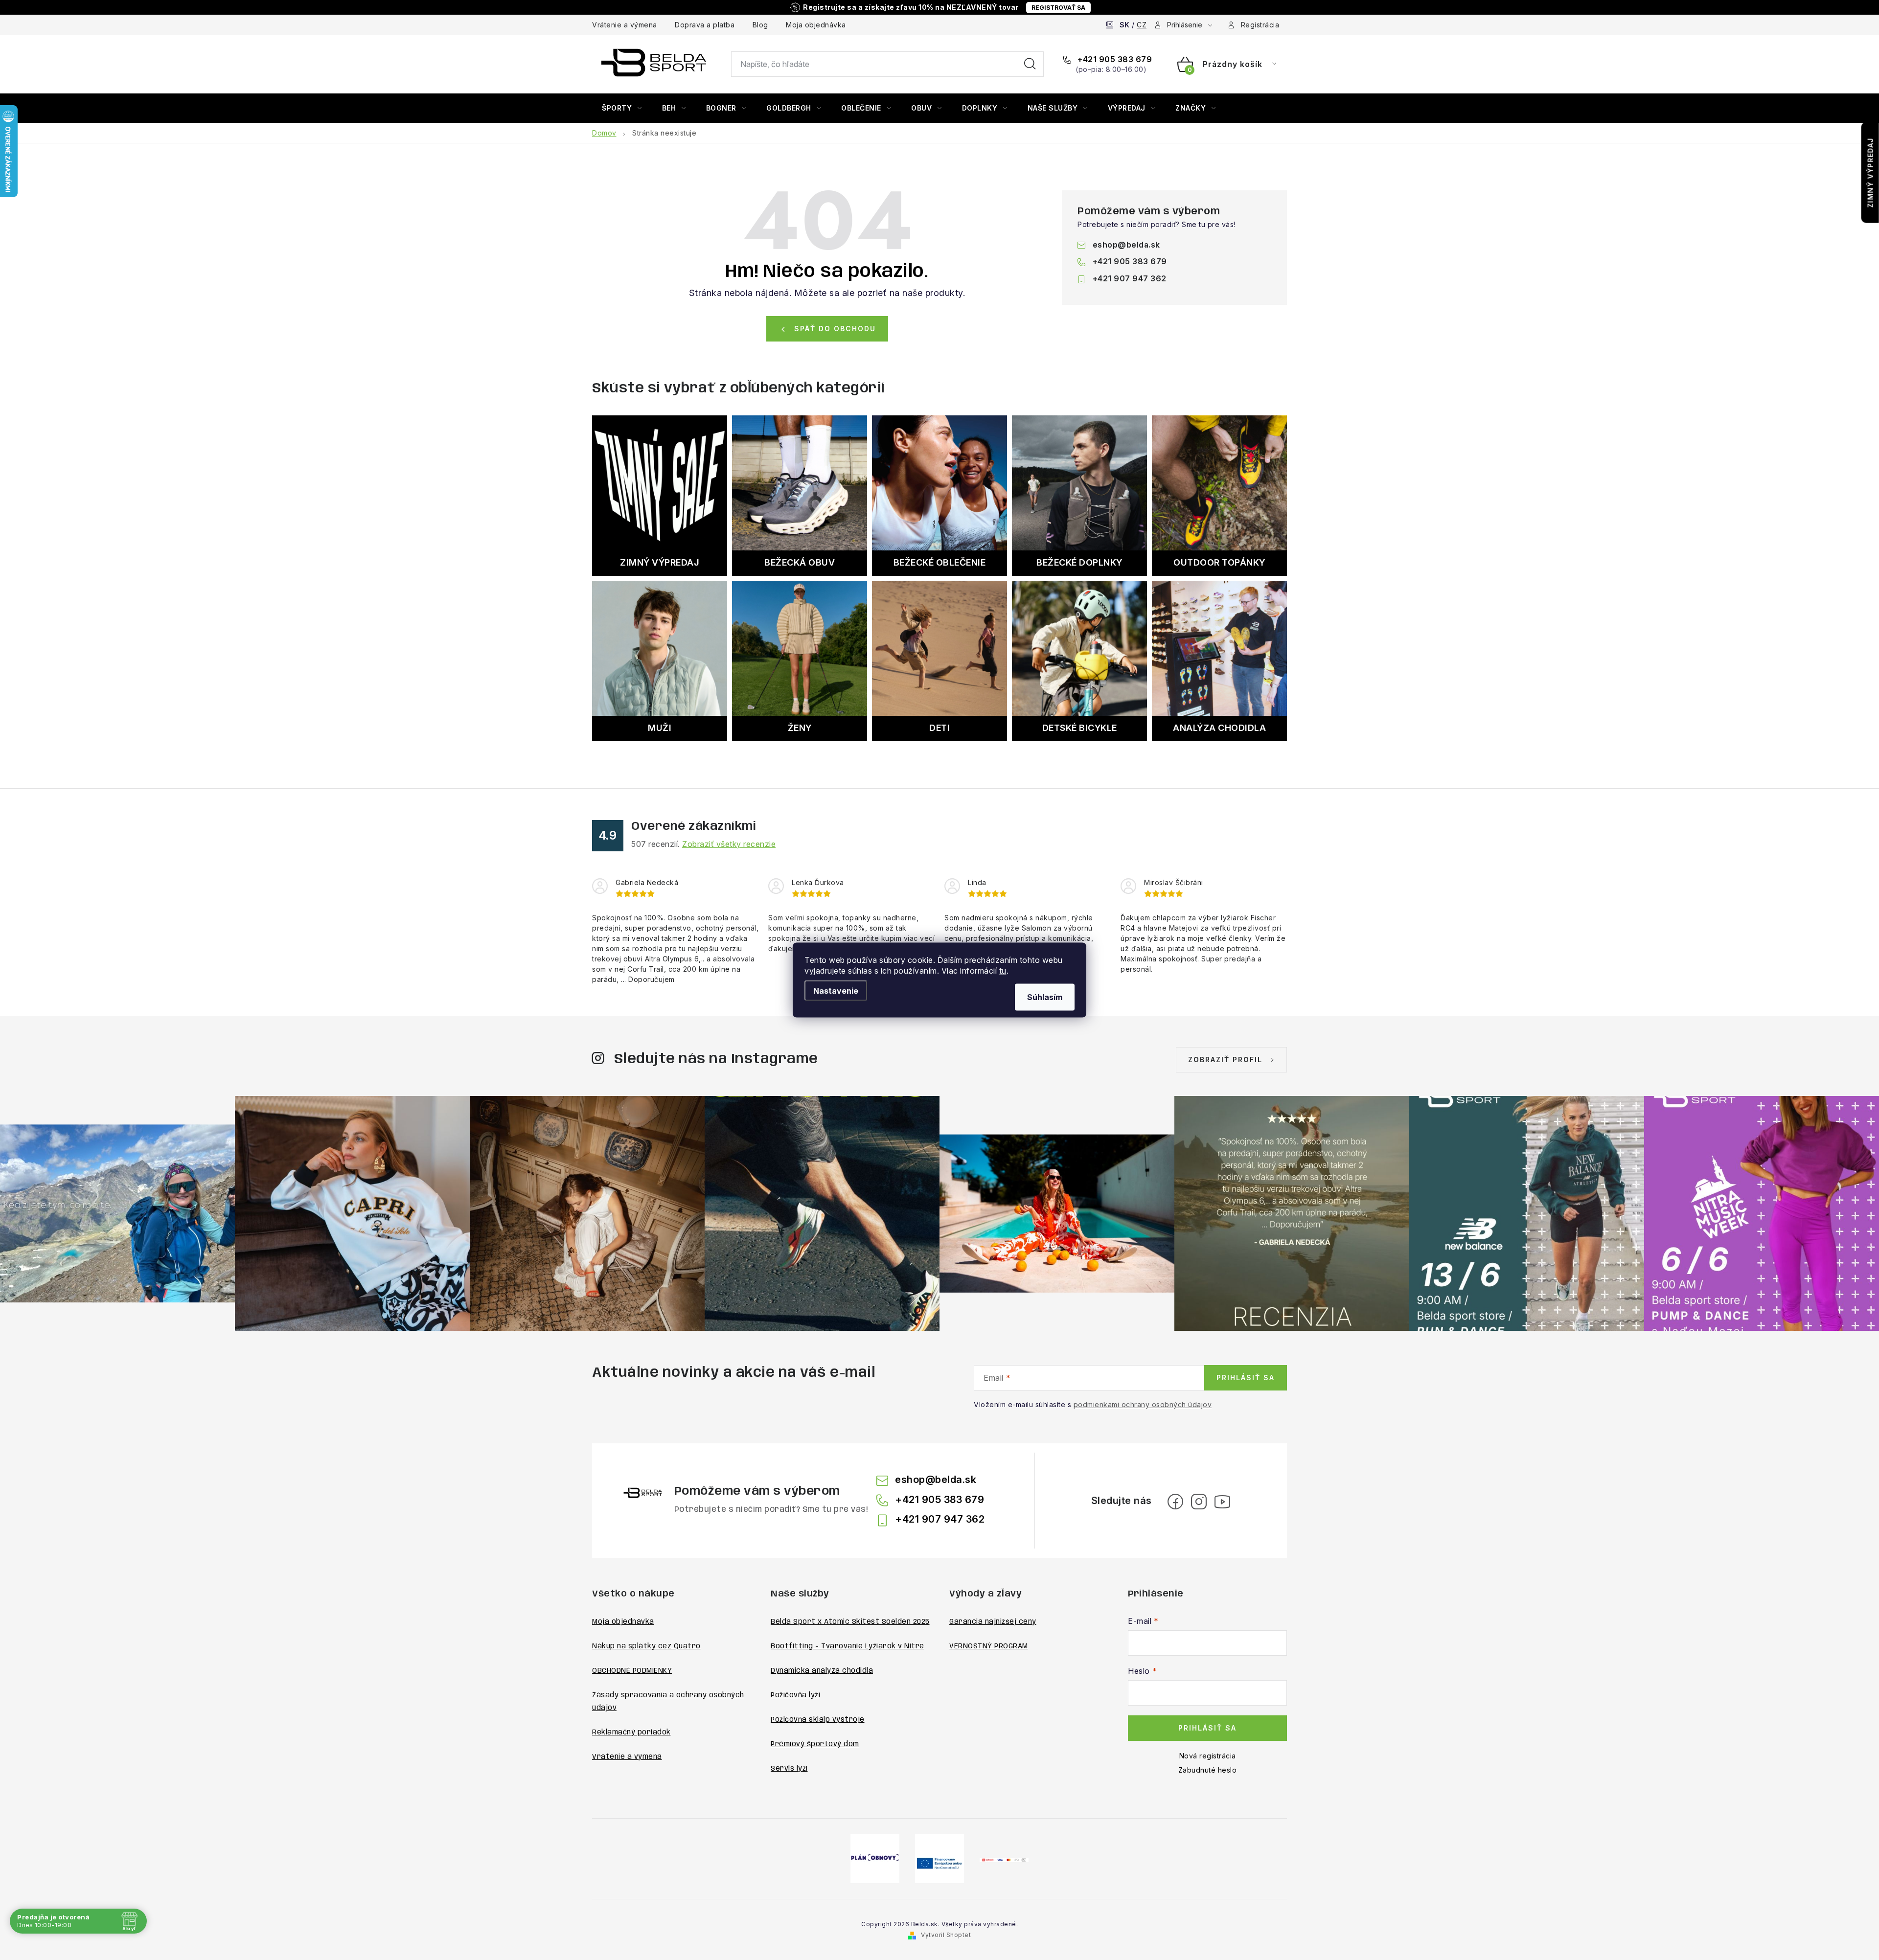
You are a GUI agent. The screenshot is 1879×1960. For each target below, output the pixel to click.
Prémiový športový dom (815, 1744)
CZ (1142, 25)
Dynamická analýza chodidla (822, 1671)
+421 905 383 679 (1114, 59)
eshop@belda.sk (1126, 245)
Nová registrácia (1208, 1756)
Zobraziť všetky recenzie (729, 844)
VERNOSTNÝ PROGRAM (989, 1646)
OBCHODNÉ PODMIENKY (632, 1671)
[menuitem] (622, 108)
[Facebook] (1175, 1502)
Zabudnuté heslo (1208, 1770)
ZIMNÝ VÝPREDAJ (1870, 173)
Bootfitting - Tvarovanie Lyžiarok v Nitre (848, 1646)
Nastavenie (836, 991)
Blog (760, 25)
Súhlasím (1045, 997)
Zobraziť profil (1225, 1060)
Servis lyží (789, 1769)
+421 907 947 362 (1130, 278)
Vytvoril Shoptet (946, 1935)
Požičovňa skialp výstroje (818, 1720)
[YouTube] (1222, 1502)
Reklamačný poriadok (631, 1732)
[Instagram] (1199, 1502)
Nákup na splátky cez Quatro (646, 1646)
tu (1003, 971)
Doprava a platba (705, 25)
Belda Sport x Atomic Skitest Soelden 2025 (850, 1622)
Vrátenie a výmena (625, 25)
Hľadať (1030, 64)
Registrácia (1260, 25)
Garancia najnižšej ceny (993, 1622)
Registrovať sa (1058, 8)
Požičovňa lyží (795, 1695)
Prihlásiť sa (1246, 1378)
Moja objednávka (816, 25)
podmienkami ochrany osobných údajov (1143, 1404)
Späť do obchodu (835, 329)
